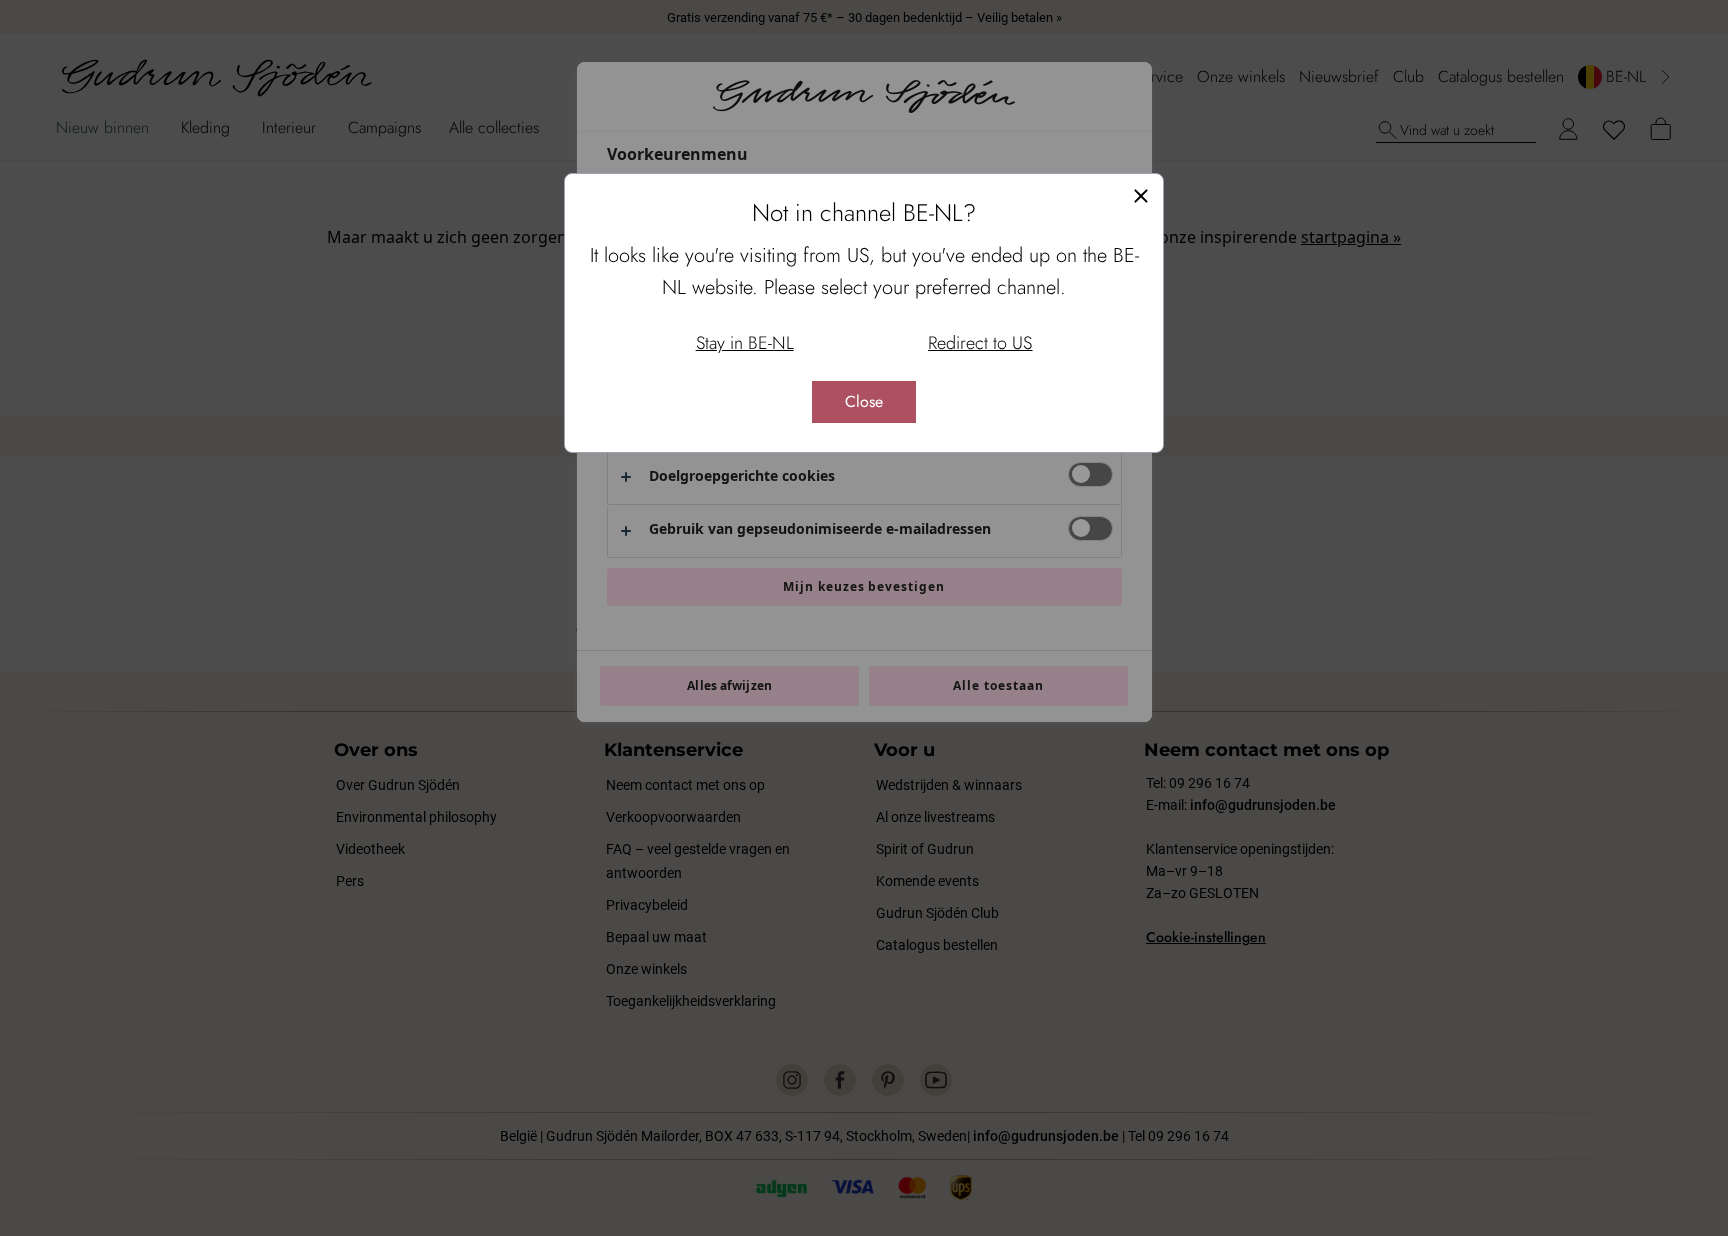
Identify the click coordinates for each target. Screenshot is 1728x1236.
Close (864, 401)
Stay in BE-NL (745, 343)
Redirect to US (980, 343)
